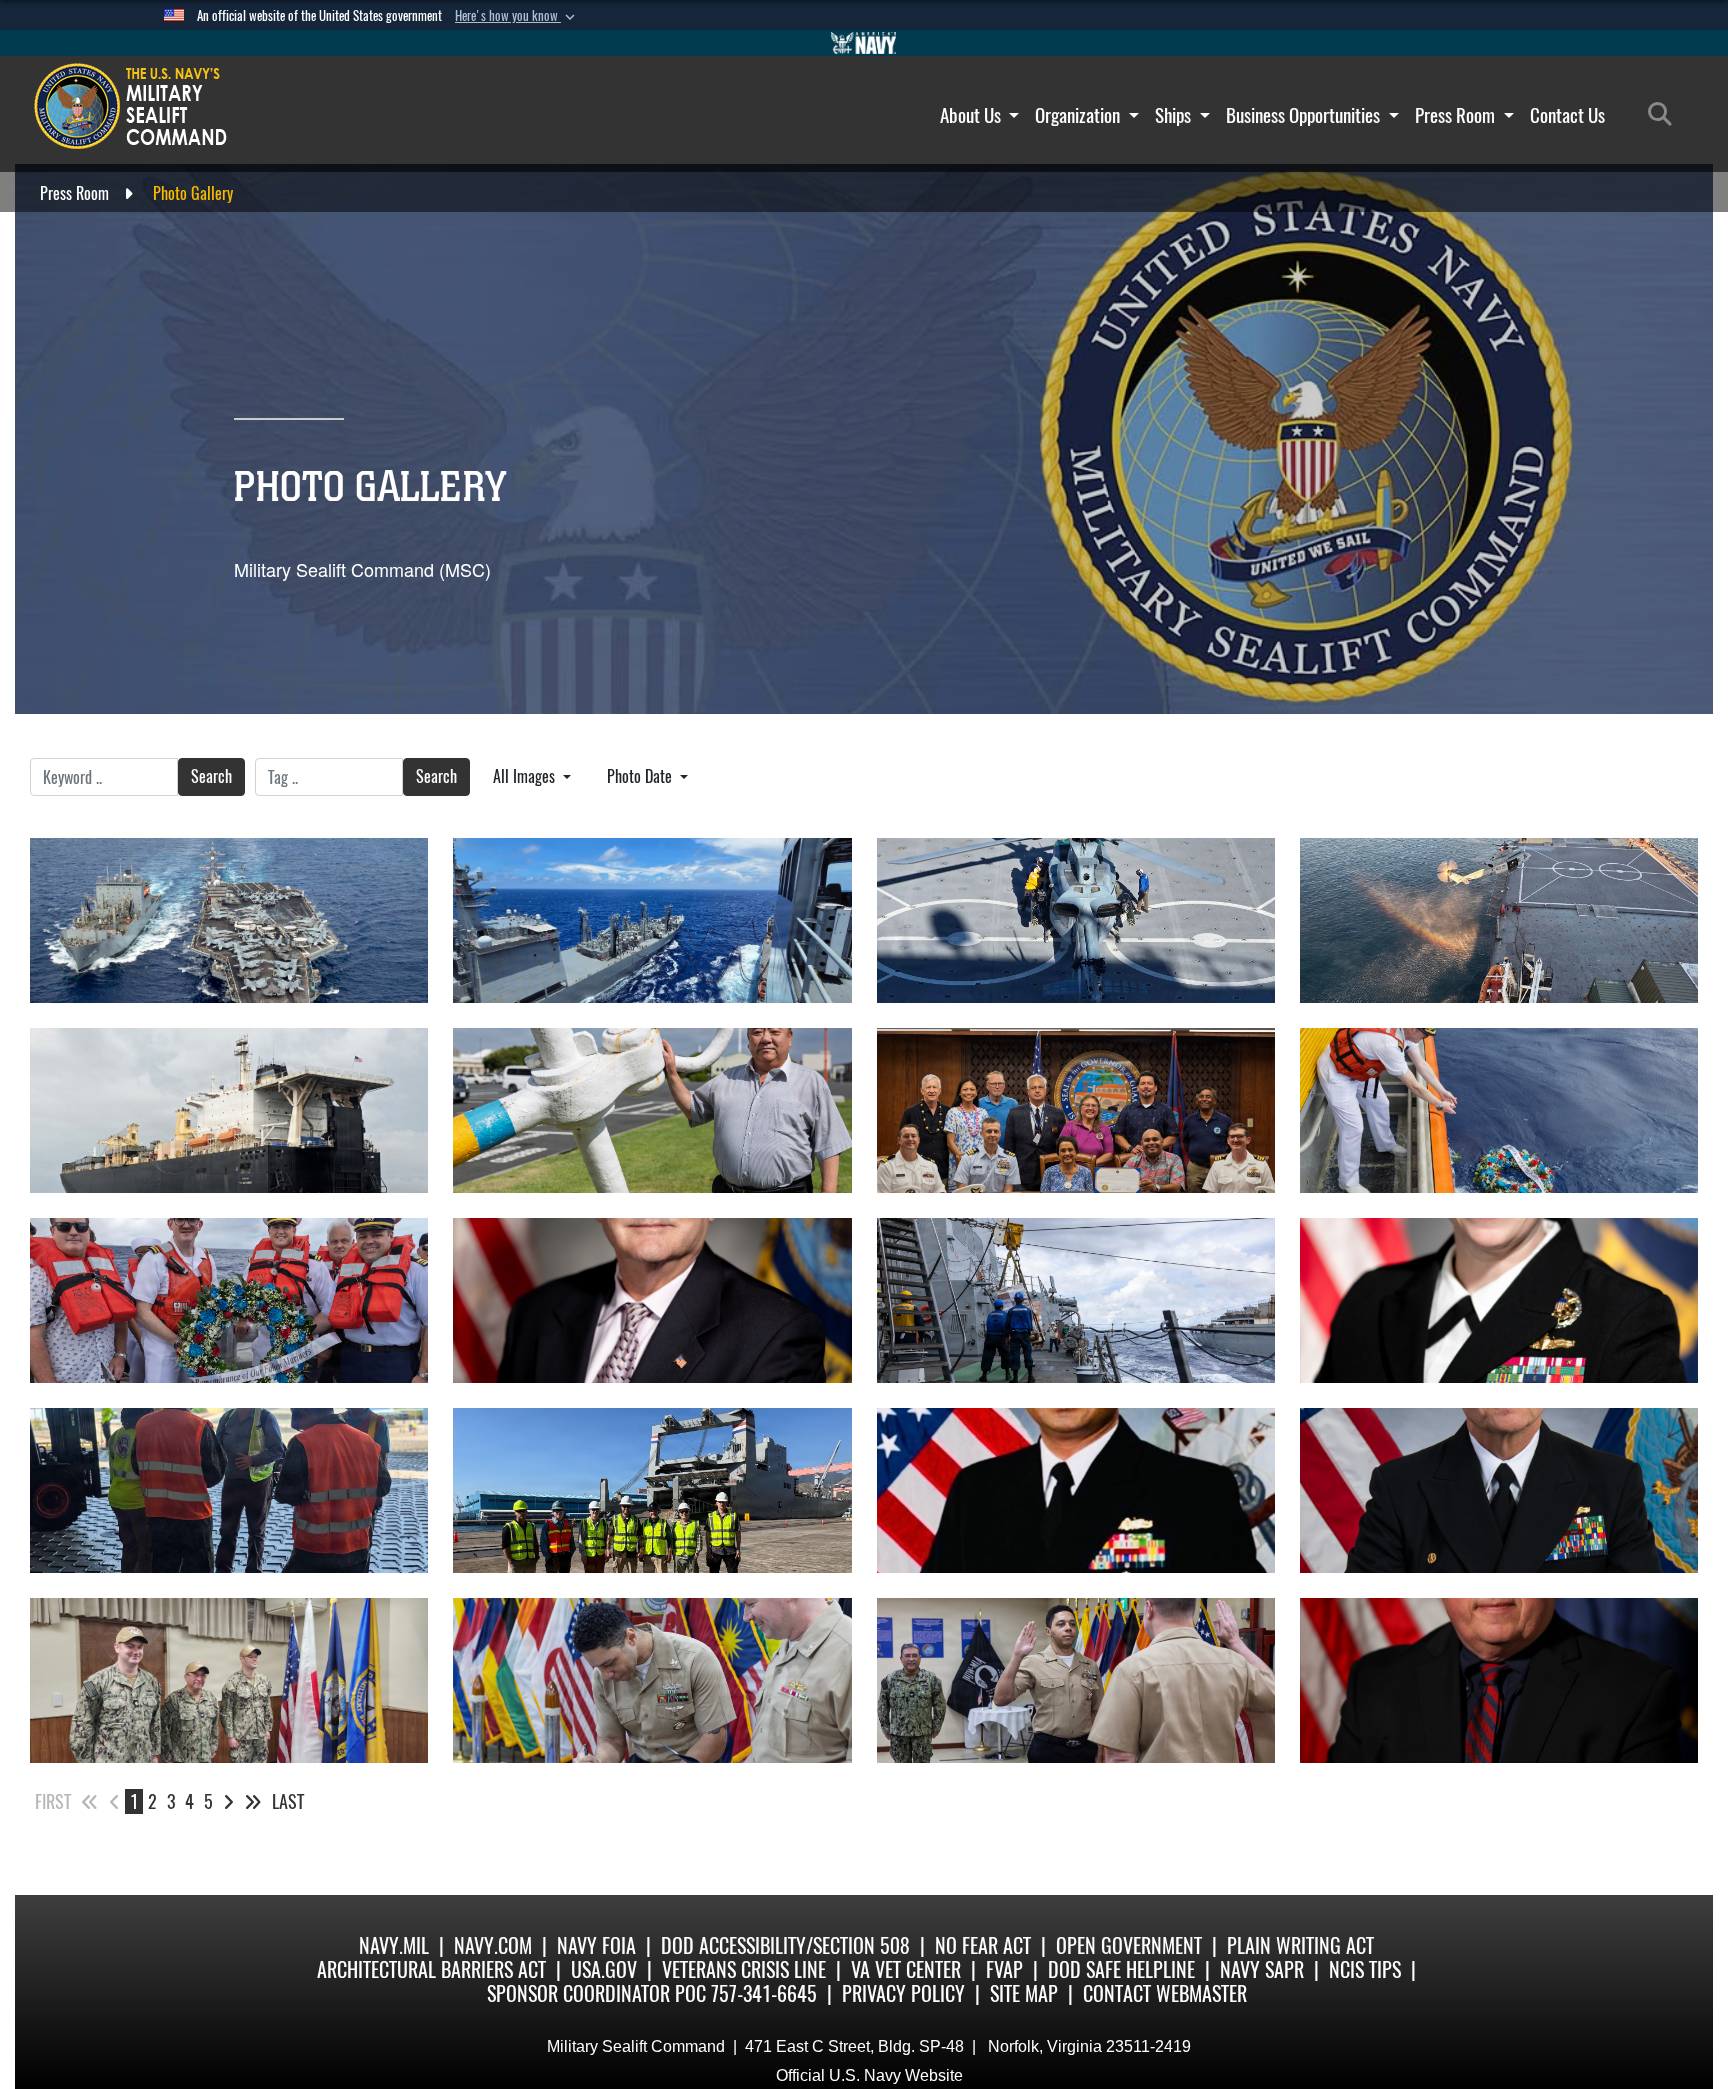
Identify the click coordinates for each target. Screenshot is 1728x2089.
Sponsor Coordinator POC (596, 1993)
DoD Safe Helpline (1121, 1969)
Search (211, 776)
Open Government (1129, 1945)
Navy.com (493, 1945)
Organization (1079, 115)
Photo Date (641, 776)
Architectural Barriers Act (431, 1969)
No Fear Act (983, 1945)
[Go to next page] (228, 1801)
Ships (1175, 115)
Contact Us (1567, 115)
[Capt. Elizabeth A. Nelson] (1499, 1300)
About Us (972, 115)
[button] (517, 16)
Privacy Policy (903, 1993)
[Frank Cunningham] (652, 1300)
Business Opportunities (1305, 115)
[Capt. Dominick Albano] (1499, 1490)
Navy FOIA (596, 1945)
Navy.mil (394, 1945)
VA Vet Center (906, 1969)
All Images (526, 776)
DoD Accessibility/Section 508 (785, 1945)
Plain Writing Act (1300, 1945)
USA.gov (604, 1969)
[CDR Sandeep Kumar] (1076, 1490)
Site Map (1024, 1993)
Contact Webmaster (1165, 1993)
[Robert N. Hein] (1499, 1680)
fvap (1004, 1969)
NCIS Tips (1365, 1969)
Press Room (1457, 115)
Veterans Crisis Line (744, 1969)
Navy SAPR (1262, 1969)
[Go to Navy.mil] (864, 43)
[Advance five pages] (253, 1801)
